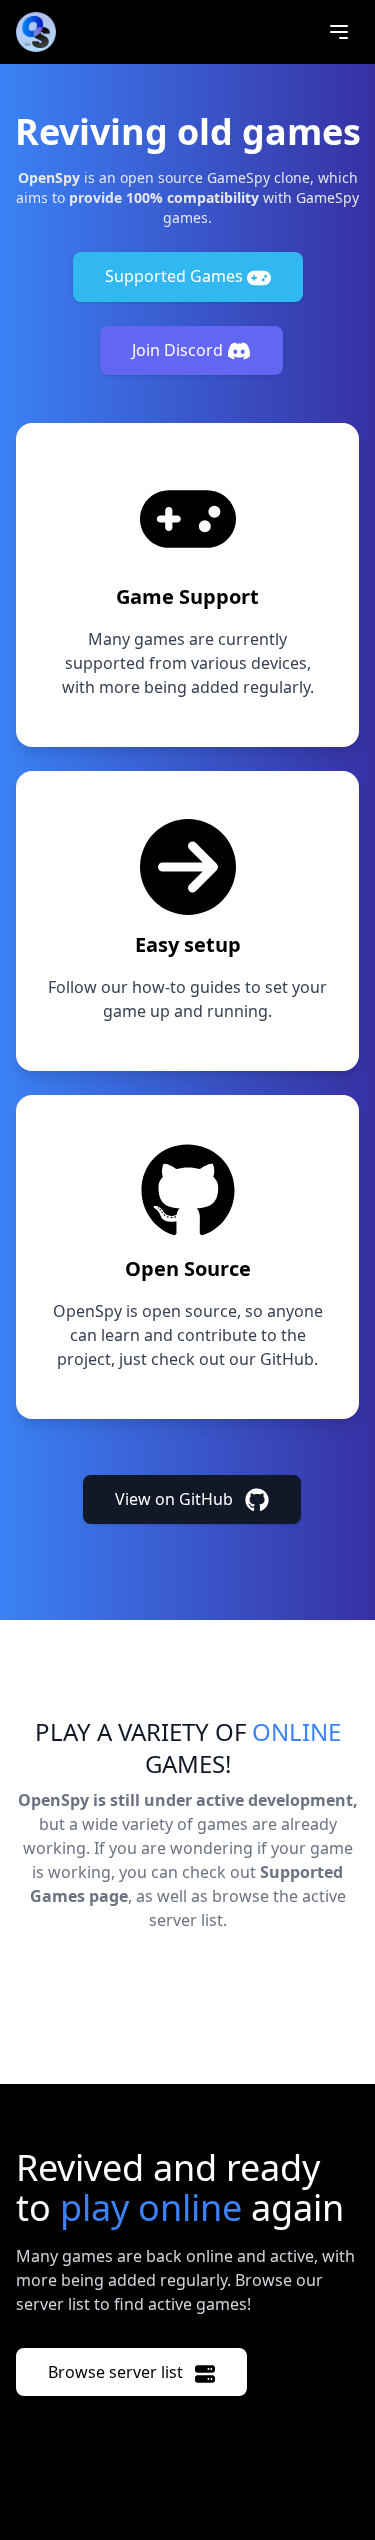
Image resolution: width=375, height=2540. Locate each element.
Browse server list (117, 2372)
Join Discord (179, 350)
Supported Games (176, 276)
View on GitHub (176, 1499)
